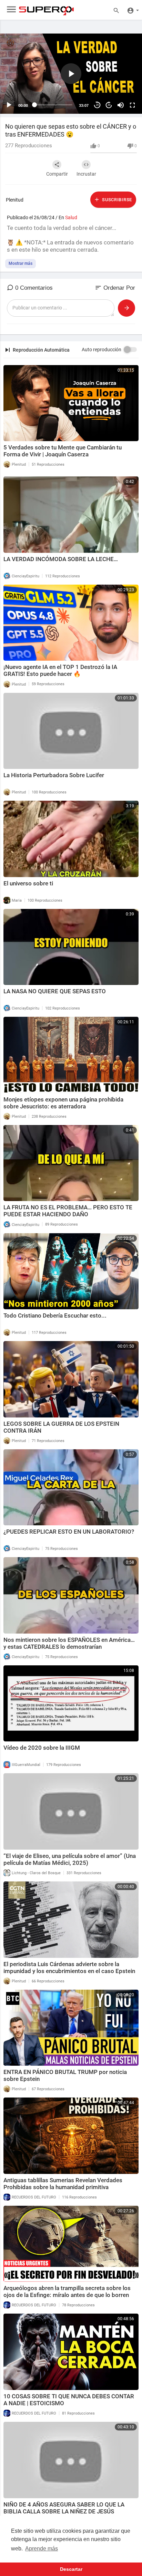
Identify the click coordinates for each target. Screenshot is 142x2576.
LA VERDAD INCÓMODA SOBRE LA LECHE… (61, 559)
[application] (71, 74)
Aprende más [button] (42, 2549)
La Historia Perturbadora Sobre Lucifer (54, 775)
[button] (71, 74)
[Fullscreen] (132, 105)
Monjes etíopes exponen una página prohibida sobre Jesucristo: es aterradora (63, 1103)
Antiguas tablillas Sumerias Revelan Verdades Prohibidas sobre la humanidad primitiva (63, 2184)
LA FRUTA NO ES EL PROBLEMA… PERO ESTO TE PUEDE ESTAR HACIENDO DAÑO (68, 1211)
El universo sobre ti (28, 883)
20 (97, 105)
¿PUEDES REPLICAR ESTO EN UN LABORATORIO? (69, 1532)
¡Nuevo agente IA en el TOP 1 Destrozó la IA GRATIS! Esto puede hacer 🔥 (60, 670)
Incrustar (86, 174)
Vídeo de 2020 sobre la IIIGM (42, 1748)
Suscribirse (116, 200)
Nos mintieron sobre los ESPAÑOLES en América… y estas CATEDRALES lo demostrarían (69, 1643)
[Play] (9, 105)
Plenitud (15, 200)
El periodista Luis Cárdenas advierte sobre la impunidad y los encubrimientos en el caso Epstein (69, 1968)
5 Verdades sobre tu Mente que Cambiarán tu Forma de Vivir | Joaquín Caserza (63, 451)
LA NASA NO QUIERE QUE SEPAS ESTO (55, 991)
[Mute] (121, 105)
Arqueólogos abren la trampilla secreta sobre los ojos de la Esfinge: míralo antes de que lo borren (67, 2291)
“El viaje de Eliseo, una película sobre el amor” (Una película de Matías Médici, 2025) (70, 1859)
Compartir (57, 174)
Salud (71, 217)
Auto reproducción (102, 350)
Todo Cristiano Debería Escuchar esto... (55, 1315)
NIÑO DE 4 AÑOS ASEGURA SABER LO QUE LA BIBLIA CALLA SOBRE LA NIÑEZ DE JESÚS (64, 2508)
